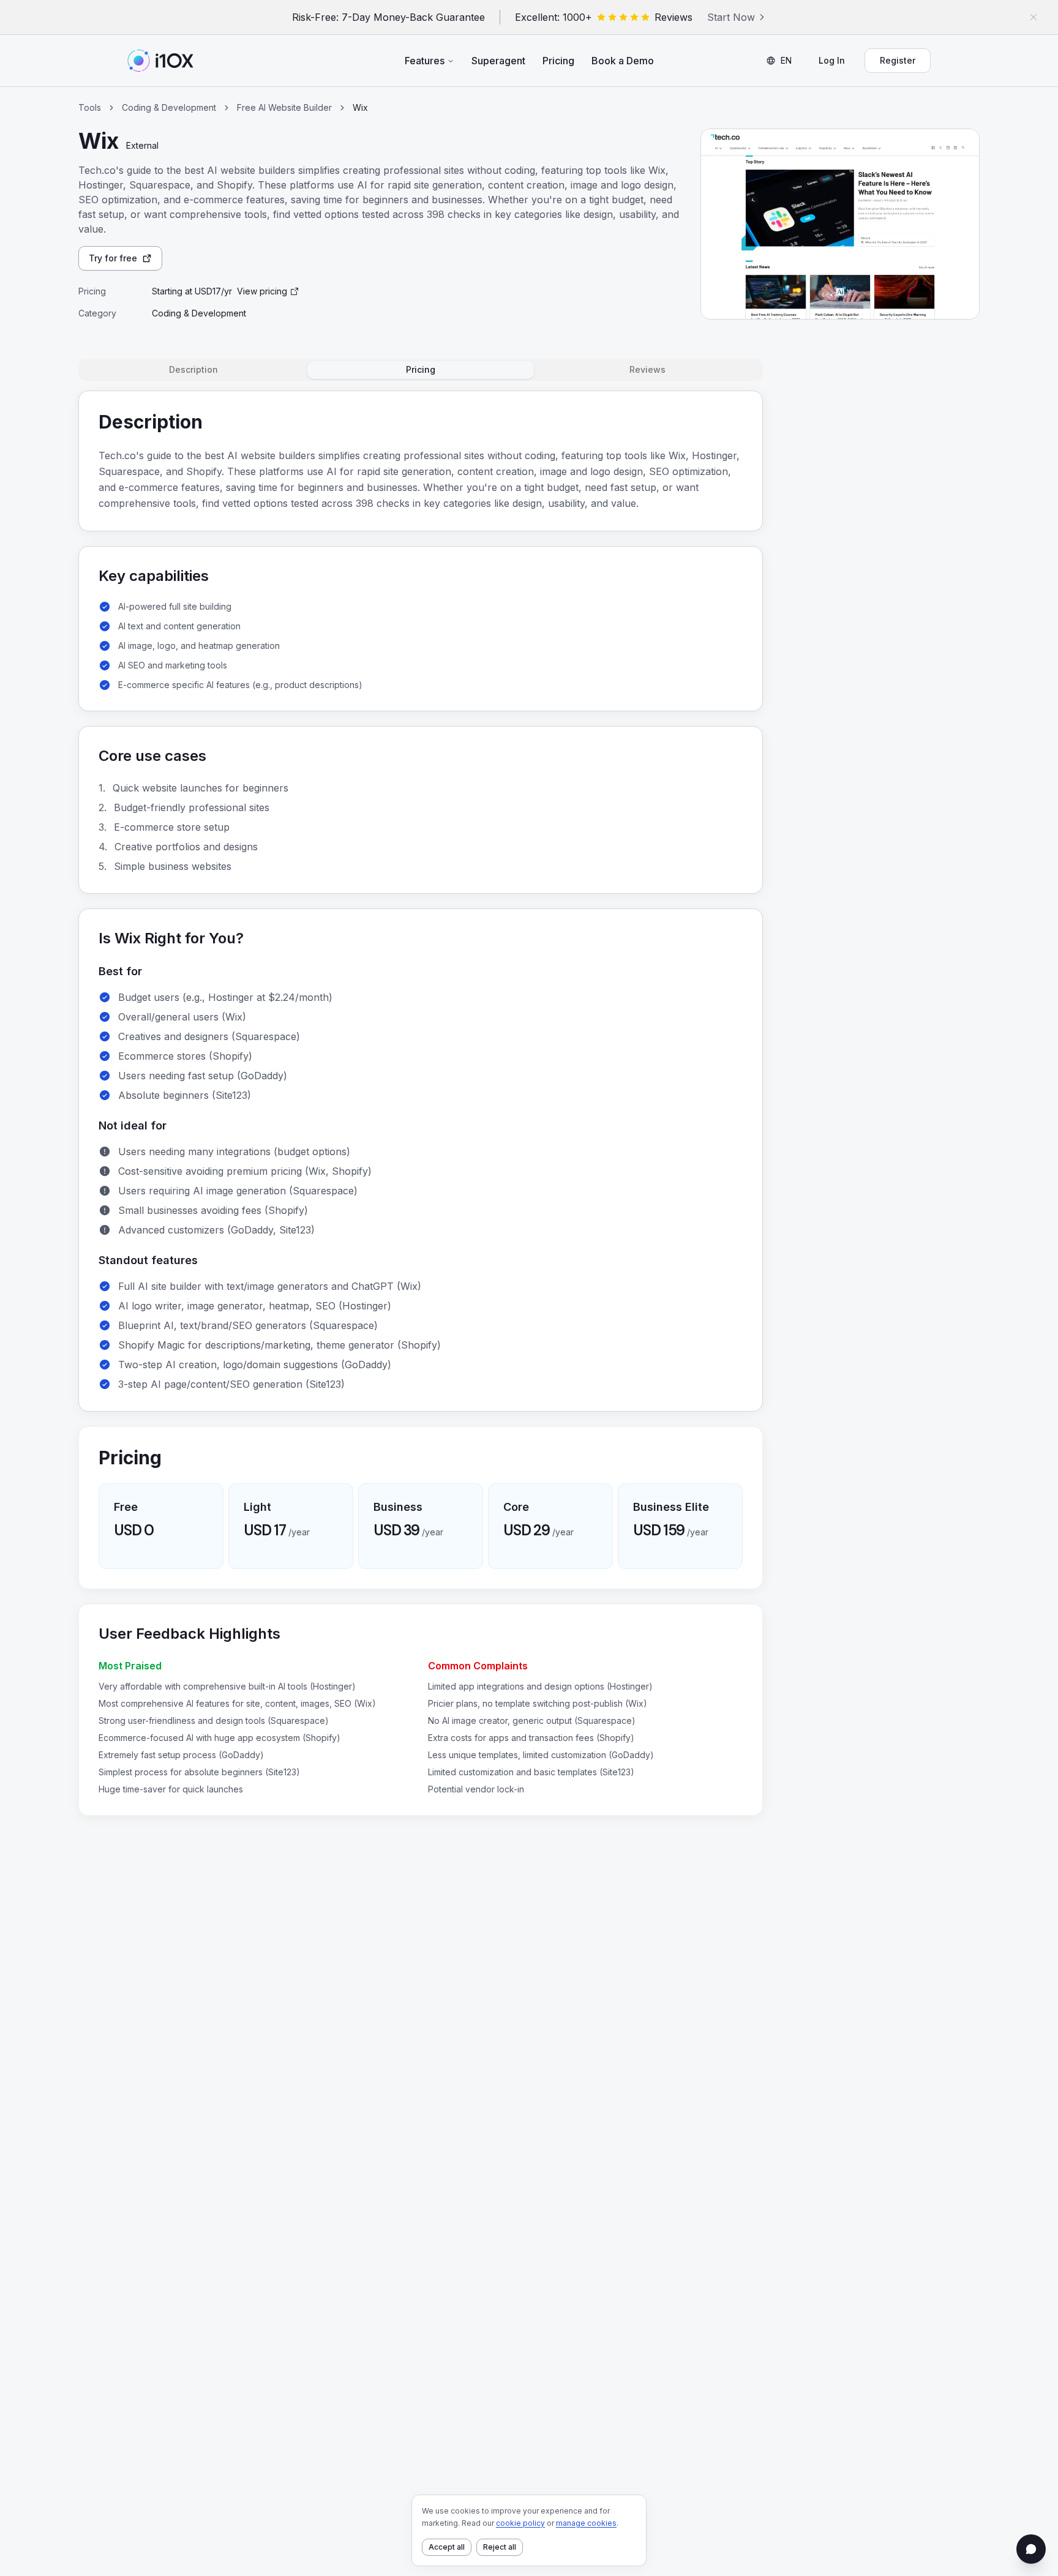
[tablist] (421, 370)
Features (425, 61)
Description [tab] (193, 369)
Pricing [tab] (421, 369)
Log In (832, 60)
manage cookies (586, 2523)
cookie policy (520, 2523)
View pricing (262, 291)
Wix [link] (360, 107)
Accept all (447, 2547)
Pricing (558, 61)
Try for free (113, 258)
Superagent (498, 61)
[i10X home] (160, 61)
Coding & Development (169, 107)
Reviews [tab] (647, 369)
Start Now (731, 17)
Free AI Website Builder (284, 107)
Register (898, 60)
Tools (90, 107)
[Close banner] (1034, 17)
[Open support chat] (1031, 2549)
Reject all (500, 2547)
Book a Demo (623, 61)
